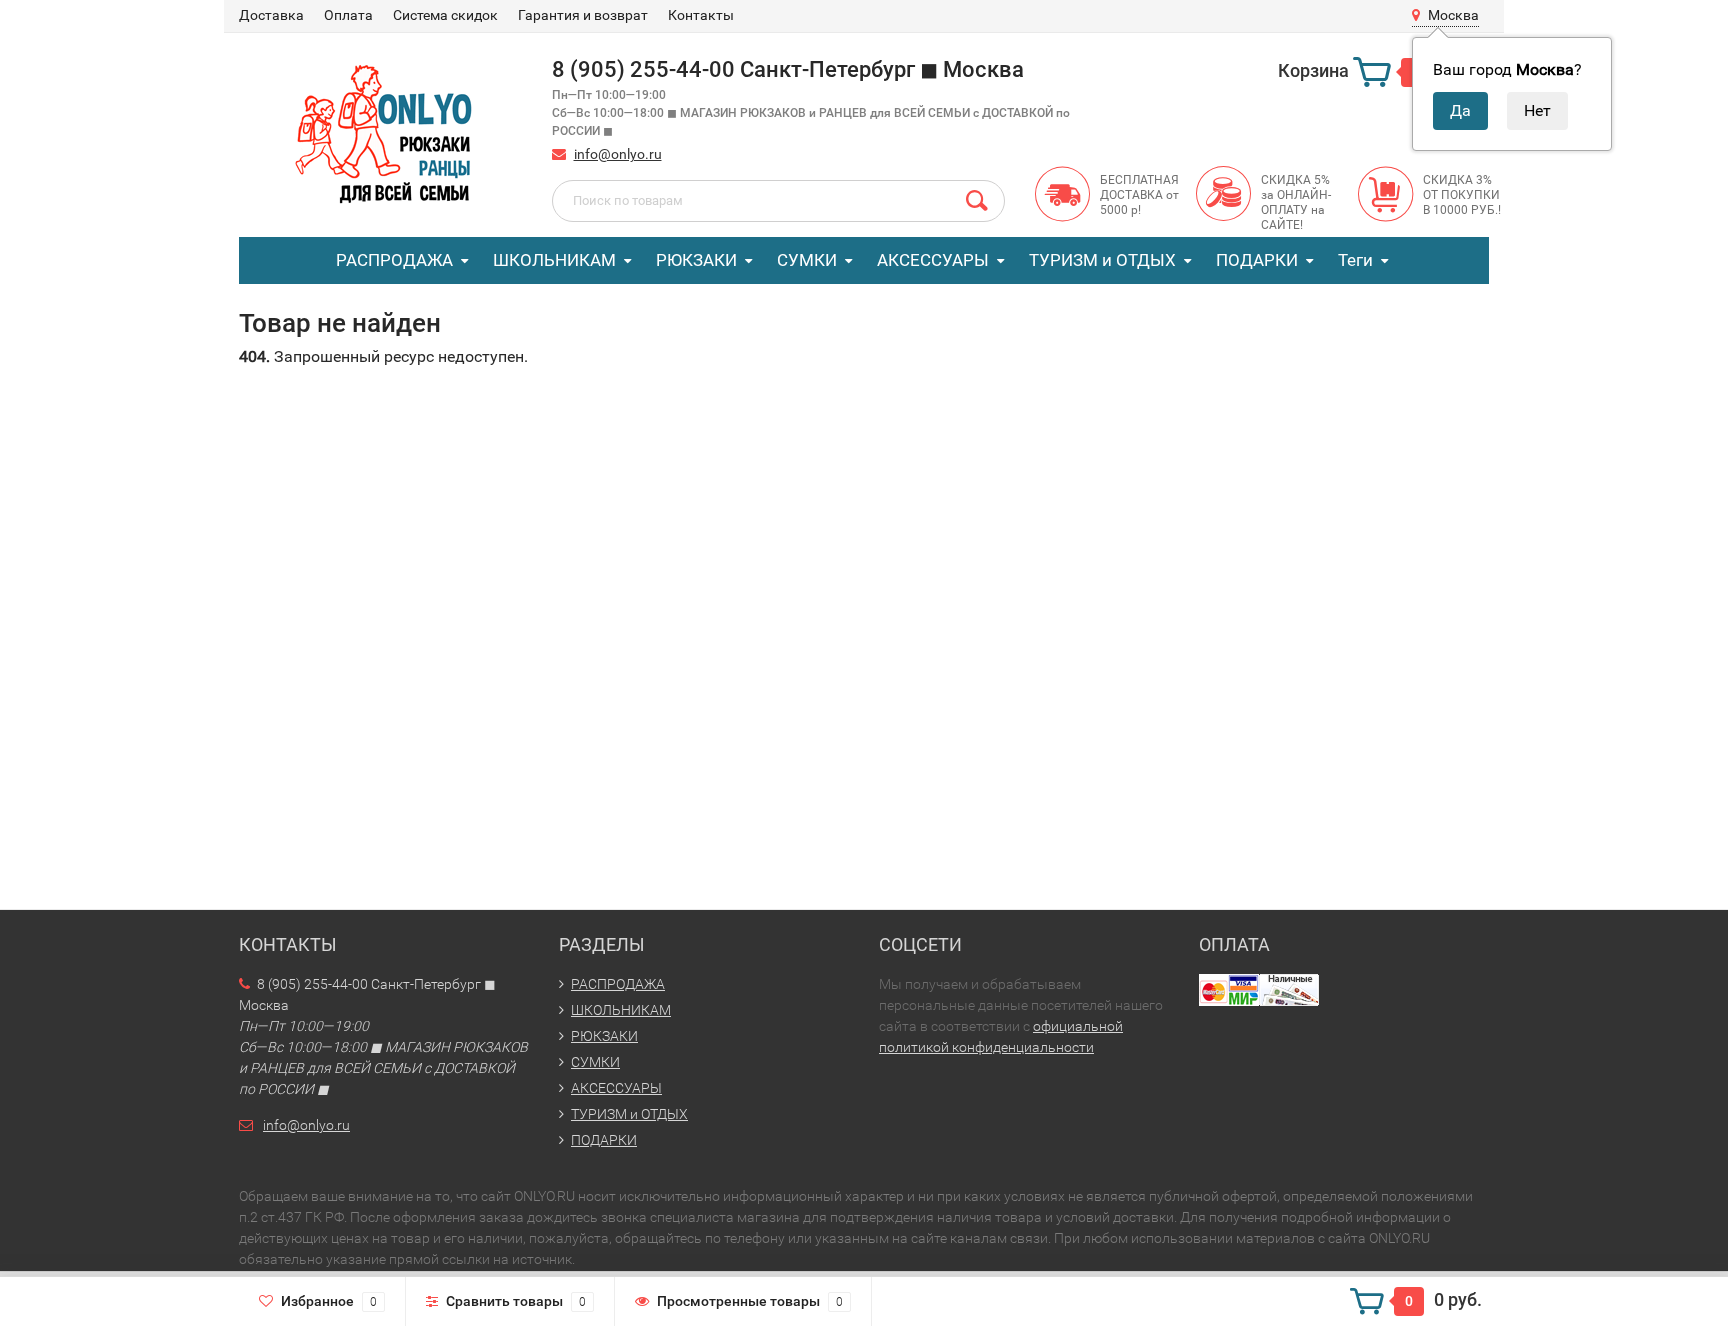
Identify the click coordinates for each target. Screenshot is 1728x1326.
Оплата (348, 15)
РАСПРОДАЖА (394, 260)
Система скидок (445, 15)
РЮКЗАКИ (696, 260)
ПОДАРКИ (1257, 260)
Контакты (701, 15)
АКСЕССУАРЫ (933, 260)
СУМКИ (807, 260)
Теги (1355, 260)
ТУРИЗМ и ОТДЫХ (1102, 260)
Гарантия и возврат (583, 15)
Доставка (271, 15)
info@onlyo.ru (618, 154)
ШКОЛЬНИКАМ (554, 260)
